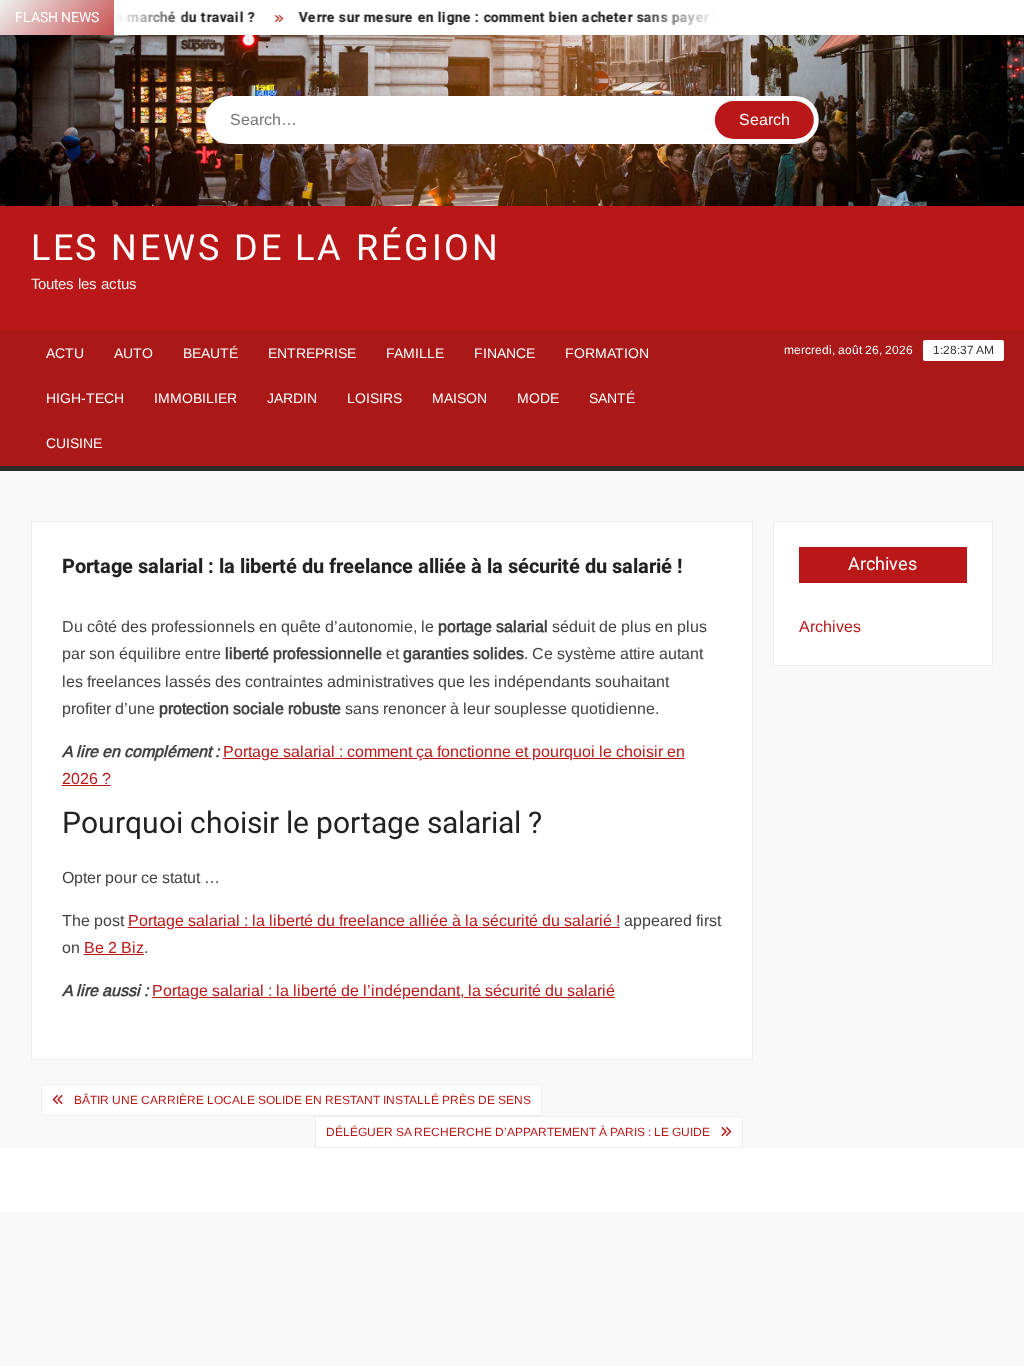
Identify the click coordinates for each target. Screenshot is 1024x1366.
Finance (504, 353)
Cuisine (74, 443)
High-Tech (85, 398)
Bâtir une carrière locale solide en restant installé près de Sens (302, 1100)
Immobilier (195, 398)
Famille (415, 353)
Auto (133, 353)
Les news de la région (266, 248)
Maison (459, 398)
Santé (612, 398)
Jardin (292, 398)
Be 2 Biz (114, 947)
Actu (65, 353)
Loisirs (374, 398)
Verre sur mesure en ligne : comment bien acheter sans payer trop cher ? (525, 17)
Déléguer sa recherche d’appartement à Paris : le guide (518, 1132)
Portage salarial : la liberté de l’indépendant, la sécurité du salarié (383, 990)
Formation (607, 353)
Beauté (210, 353)
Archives (830, 626)
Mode (538, 398)
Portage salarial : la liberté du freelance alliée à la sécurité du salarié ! (374, 920)
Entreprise (312, 353)
